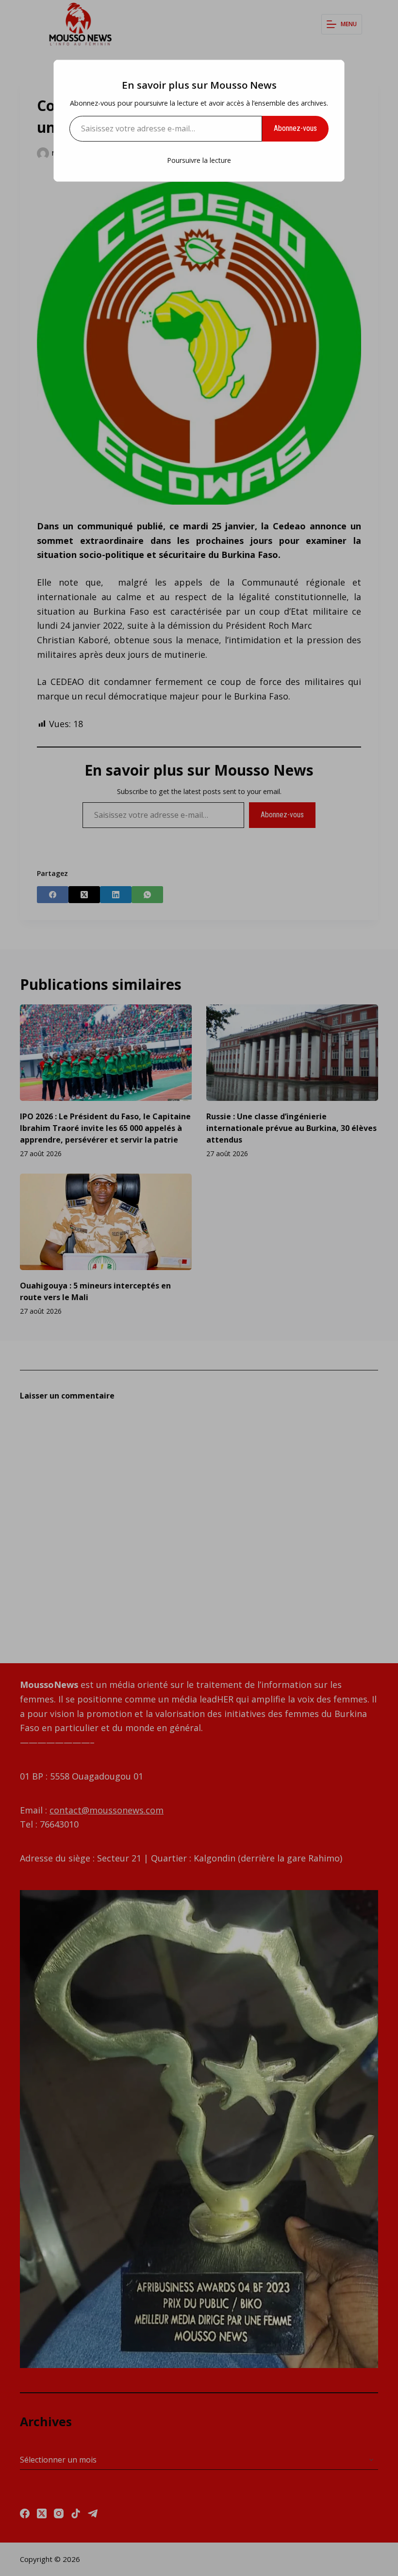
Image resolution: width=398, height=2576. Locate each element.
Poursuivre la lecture (199, 160)
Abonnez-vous (295, 128)
